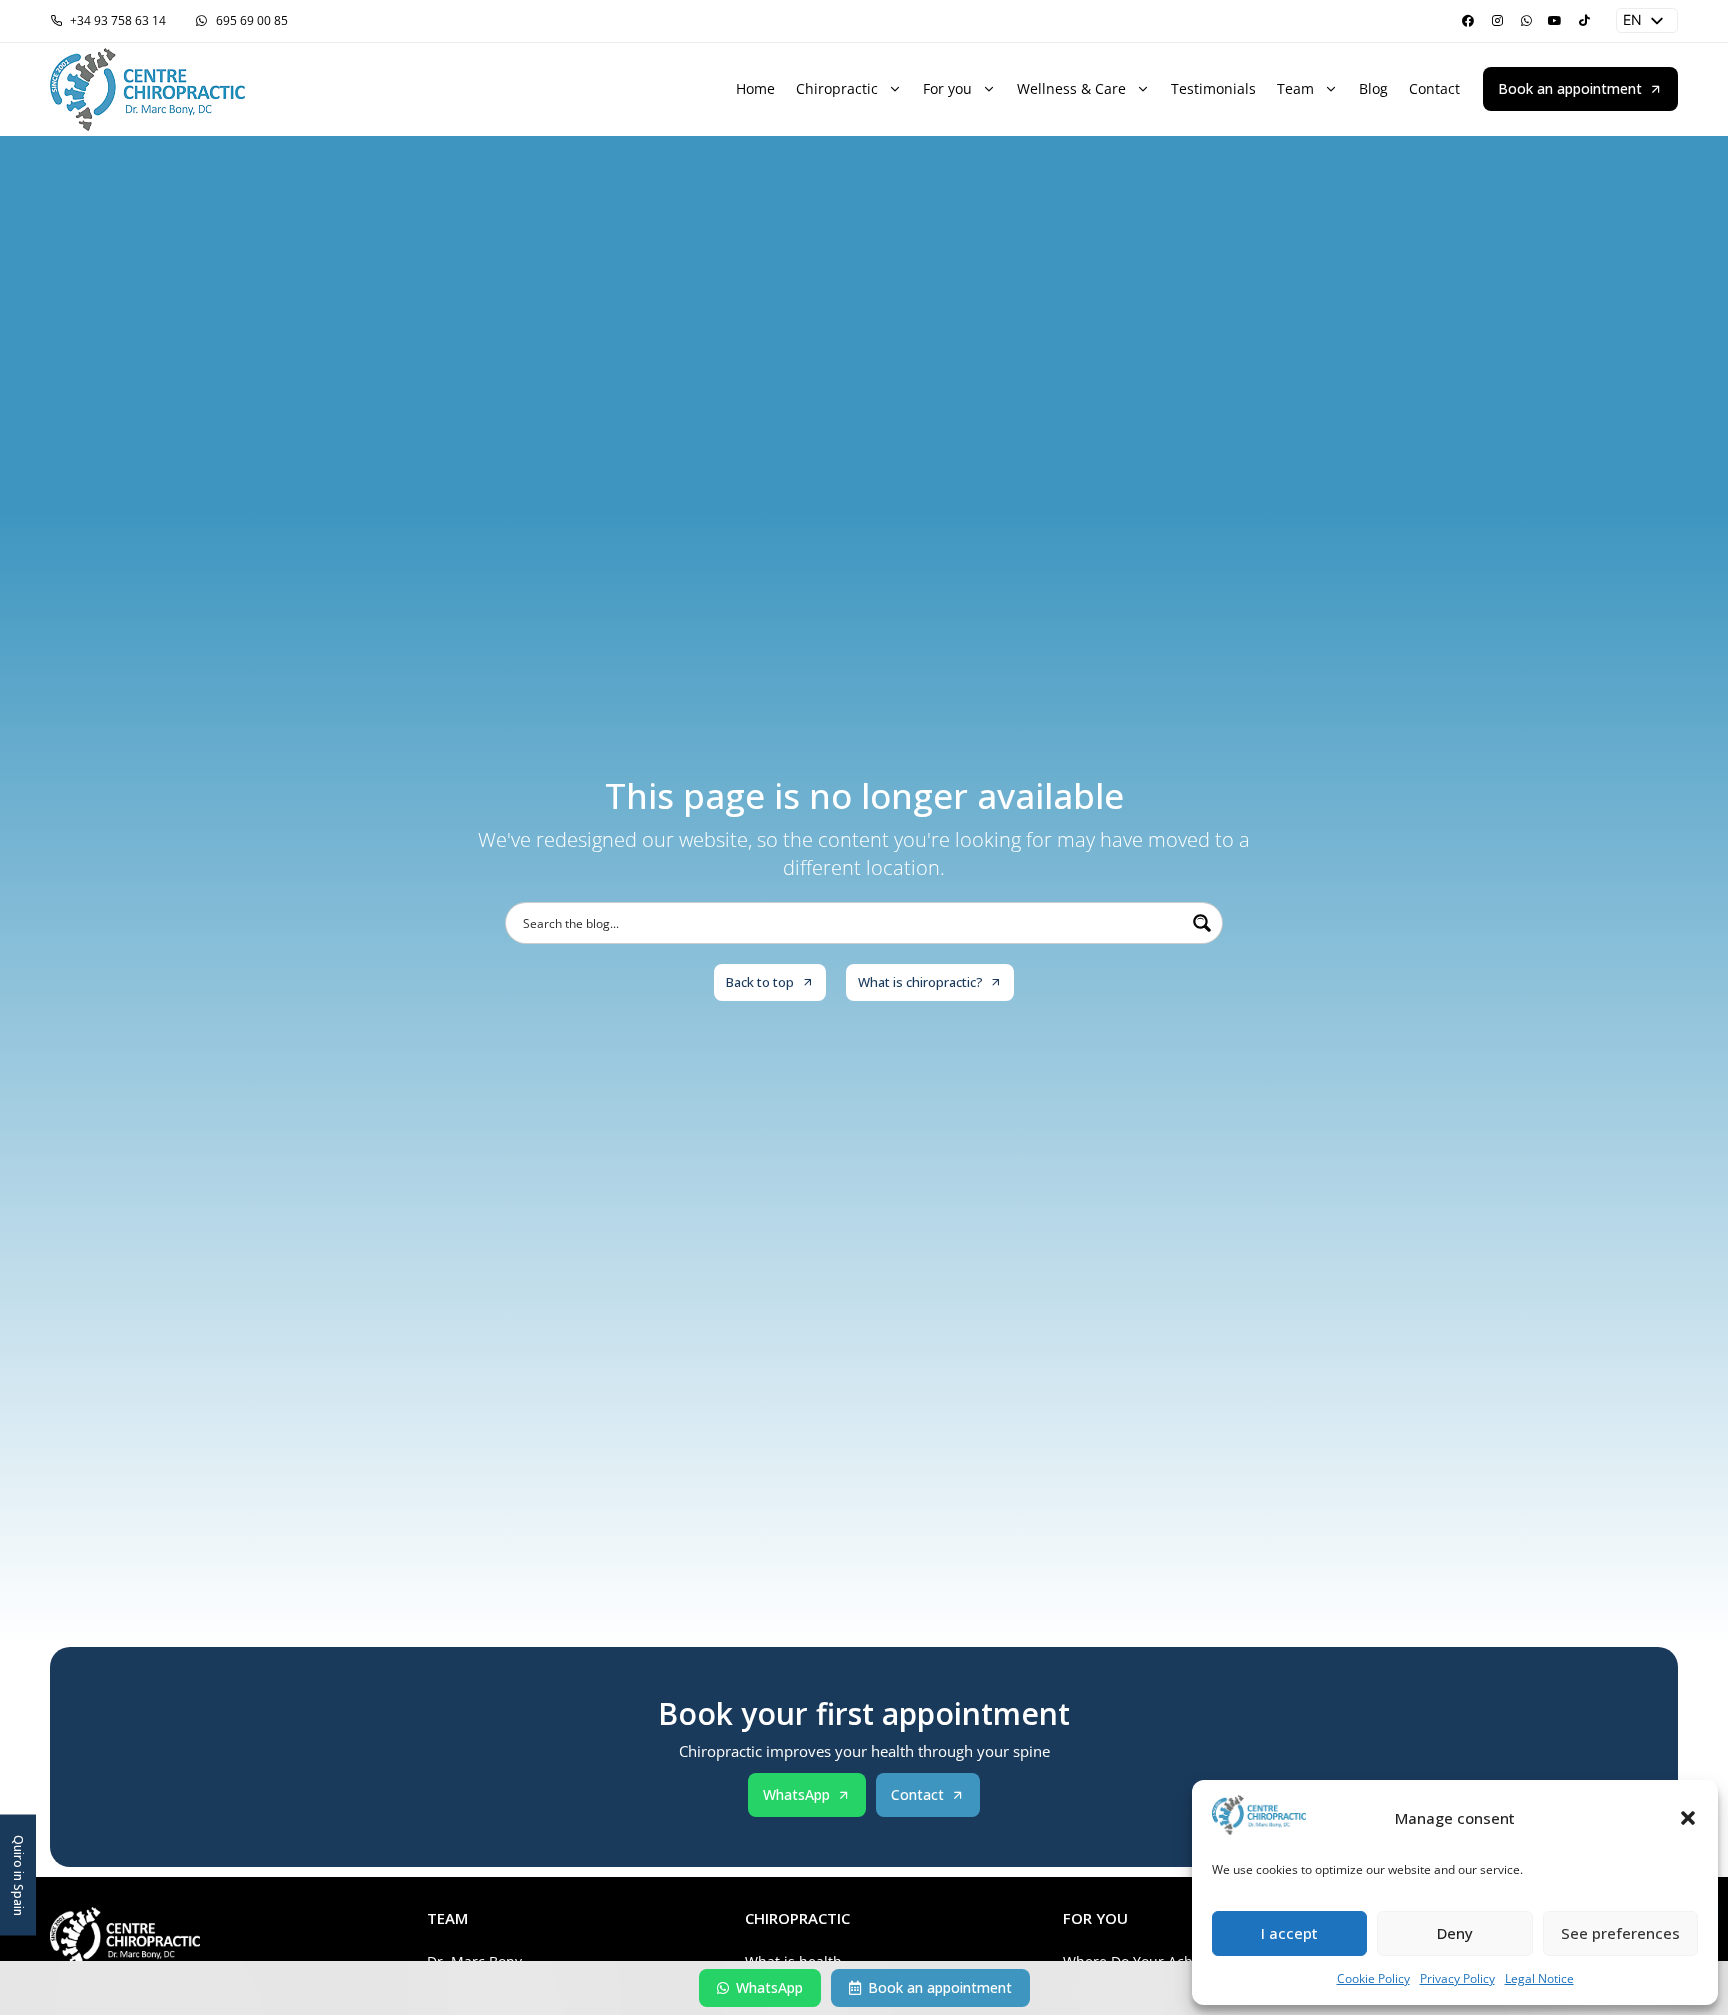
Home (755, 88)
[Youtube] (1555, 21)
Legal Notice (1539, 1978)
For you (947, 88)
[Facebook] (1468, 21)
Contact (1434, 88)
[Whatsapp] (1526, 21)
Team (1295, 88)
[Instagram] (1497, 21)
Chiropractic (837, 88)
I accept (1289, 1933)
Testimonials (1213, 88)
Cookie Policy (1373, 1978)
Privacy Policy (1457, 1978)
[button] (1688, 1818)
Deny (1455, 1933)
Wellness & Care (1071, 88)
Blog (1373, 88)
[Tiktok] (1584, 21)
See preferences (1620, 1933)
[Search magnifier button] (1202, 923)
